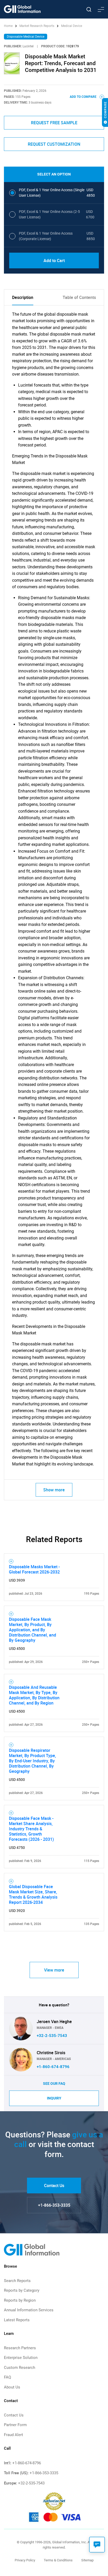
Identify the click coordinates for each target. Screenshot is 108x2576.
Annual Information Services (29, 2310)
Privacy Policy (25, 2560)
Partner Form (15, 2425)
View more (54, 1970)
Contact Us (54, 2186)
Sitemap (87, 2560)
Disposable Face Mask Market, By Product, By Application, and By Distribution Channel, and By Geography (33, 1630)
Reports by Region (20, 2300)
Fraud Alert (13, 2435)
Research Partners (20, 2348)
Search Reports (17, 2281)
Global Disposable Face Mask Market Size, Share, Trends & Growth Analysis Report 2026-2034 (33, 1894)
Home (9, 26)
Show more (54, 1490)
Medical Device (72, 26)
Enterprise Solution (21, 2358)
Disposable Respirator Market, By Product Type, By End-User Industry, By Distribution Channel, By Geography (33, 1761)
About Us (12, 2387)
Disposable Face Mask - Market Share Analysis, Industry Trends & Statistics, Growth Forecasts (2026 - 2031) (31, 1829)
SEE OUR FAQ (54, 2084)
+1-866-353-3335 (54, 2205)
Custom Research (20, 2368)
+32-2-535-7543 (52, 2036)
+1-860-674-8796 (53, 2067)
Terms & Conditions (58, 2560)
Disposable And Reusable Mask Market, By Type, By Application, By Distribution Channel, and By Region (34, 1695)
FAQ (7, 2377)
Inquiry (54, 2098)
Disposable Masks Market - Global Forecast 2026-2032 (34, 1569)
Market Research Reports (37, 26)
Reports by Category (22, 2290)
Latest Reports (17, 2320)
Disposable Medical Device (26, 37)
